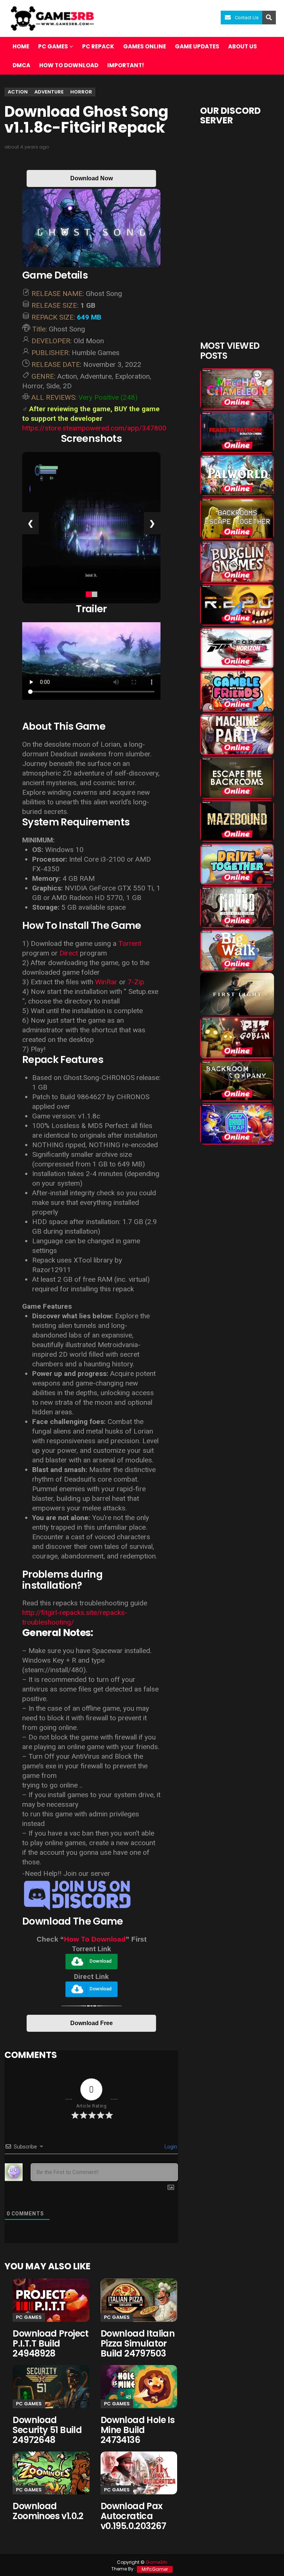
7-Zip (136, 982)
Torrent (130, 943)
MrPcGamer (155, 2569)
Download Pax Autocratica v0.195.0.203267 (133, 2516)
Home (21, 46)
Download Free (92, 2023)
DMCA (21, 65)
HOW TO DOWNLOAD (69, 65)
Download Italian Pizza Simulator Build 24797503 (138, 2343)
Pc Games (29, 2317)
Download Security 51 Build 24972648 (47, 2430)
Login (170, 2147)
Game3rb (156, 2562)
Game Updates (197, 46)
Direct (69, 953)
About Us (243, 46)
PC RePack (98, 46)
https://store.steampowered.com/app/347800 (94, 428)
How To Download (95, 1939)
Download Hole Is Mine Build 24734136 (138, 2430)
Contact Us (247, 18)
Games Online (145, 46)
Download (101, 1961)
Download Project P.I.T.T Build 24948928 (50, 2343)
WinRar (106, 982)
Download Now (92, 178)
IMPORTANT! (126, 65)
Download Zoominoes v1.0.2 (48, 2511)
